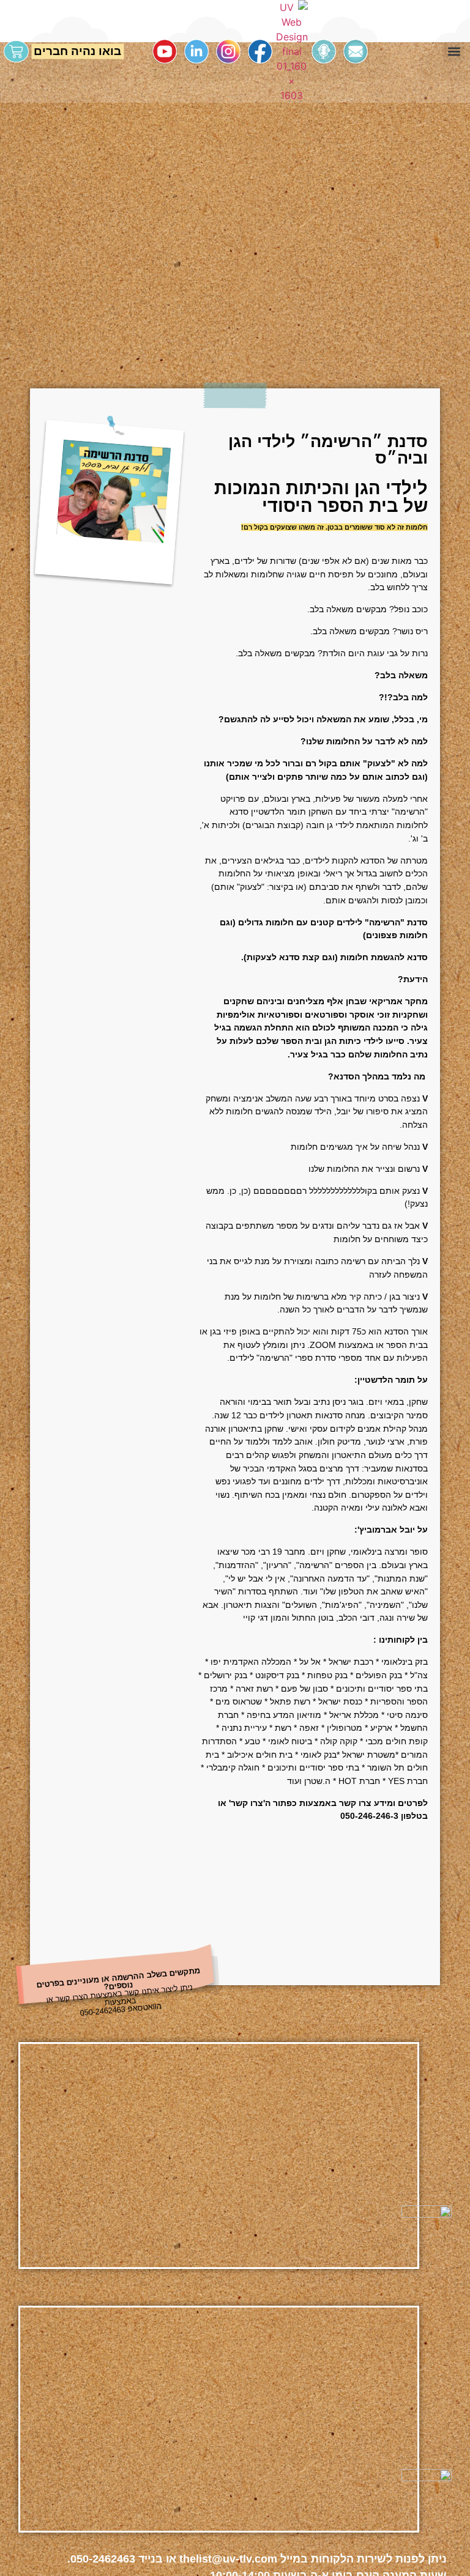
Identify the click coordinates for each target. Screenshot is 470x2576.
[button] (454, 52)
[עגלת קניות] (16, 52)
